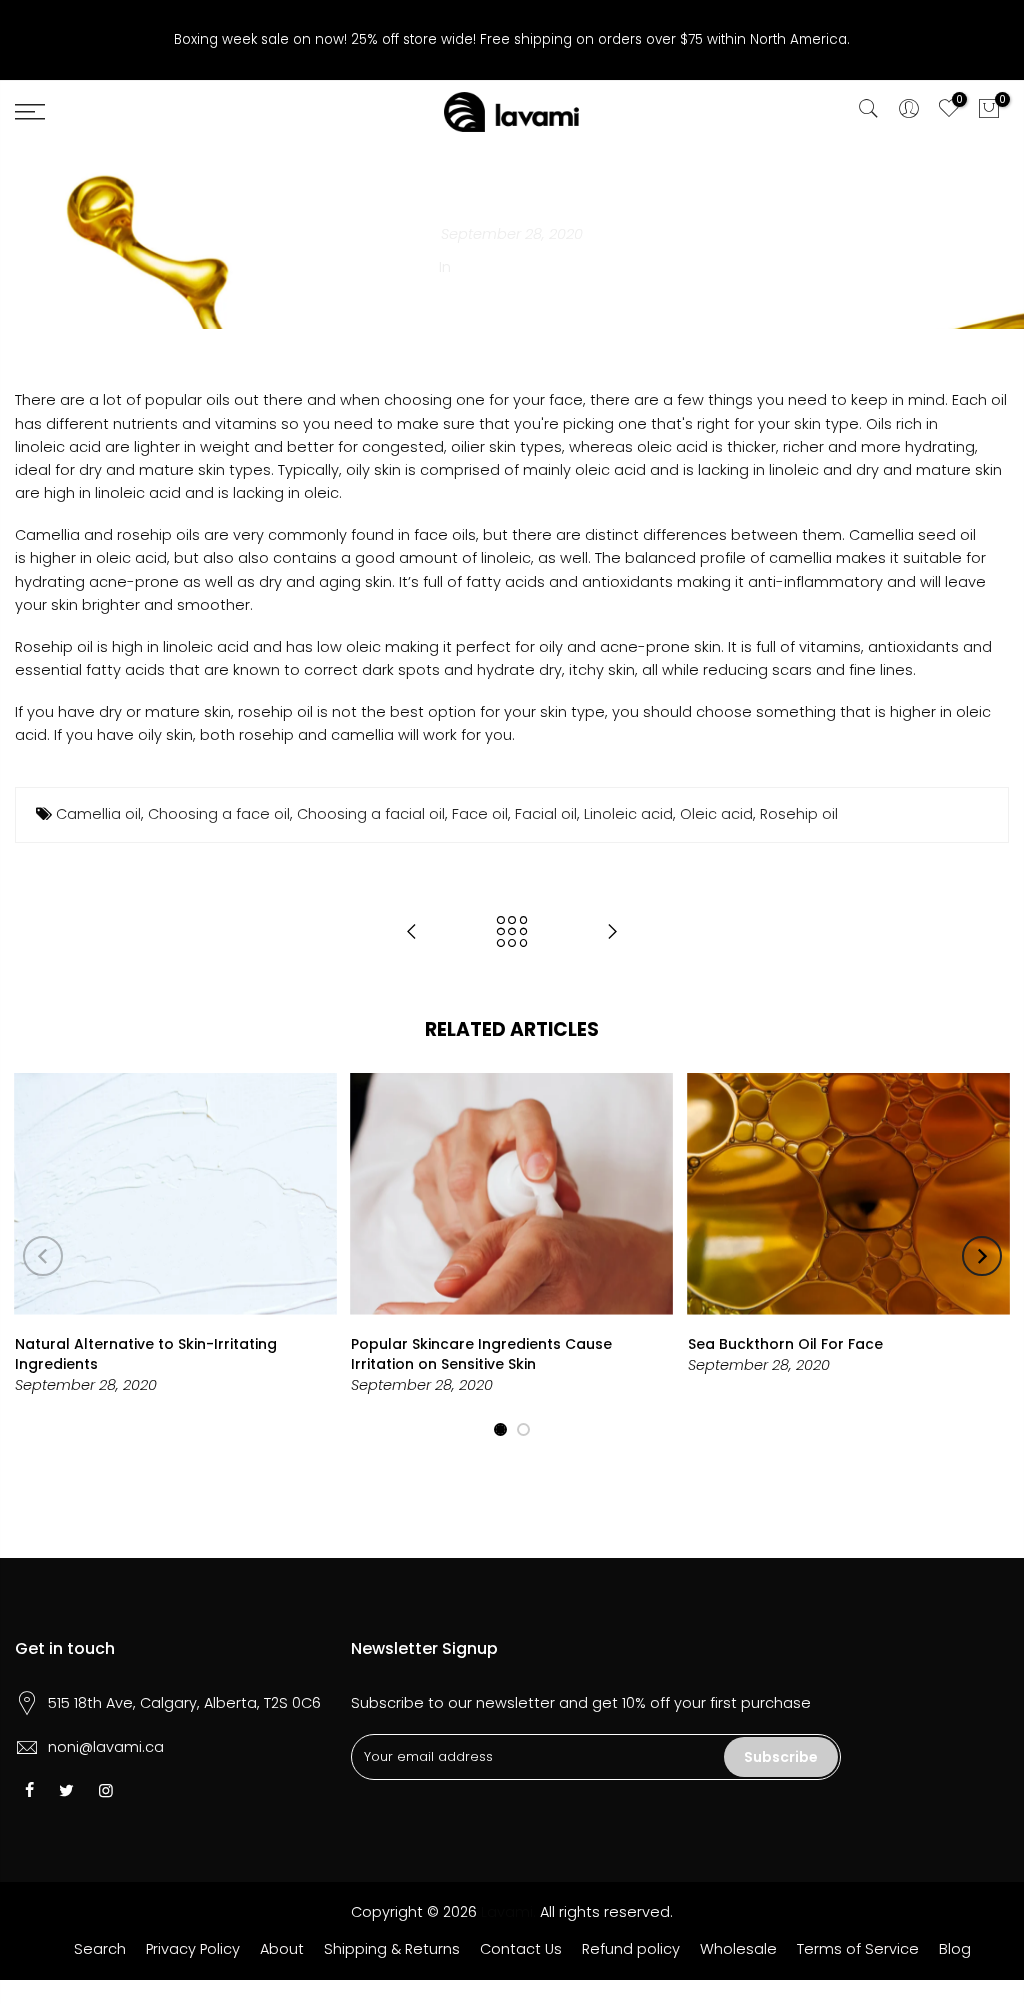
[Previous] (43, 1256)
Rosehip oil (799, 814)
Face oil (480, 814)
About (282, 1949)
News (475, 267)
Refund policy (631, 1949)
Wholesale (738, 1949)
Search (100, 1949)
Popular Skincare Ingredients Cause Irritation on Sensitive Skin (481, 1354)
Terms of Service (858, 1949)
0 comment (542, 267)
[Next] (982, 1256)
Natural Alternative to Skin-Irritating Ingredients (146, 1354)
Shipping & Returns (392, 1949)
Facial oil (546, 814)
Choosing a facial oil (371, 814)
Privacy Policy (193, 1949)
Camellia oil (98, 814)
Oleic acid (716, 814)
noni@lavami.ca (106, 1747)
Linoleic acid (628, 814)
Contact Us (521, 1949)
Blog (955, 1949)
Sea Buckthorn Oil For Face (785, 1344)
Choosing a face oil (219, 814)
